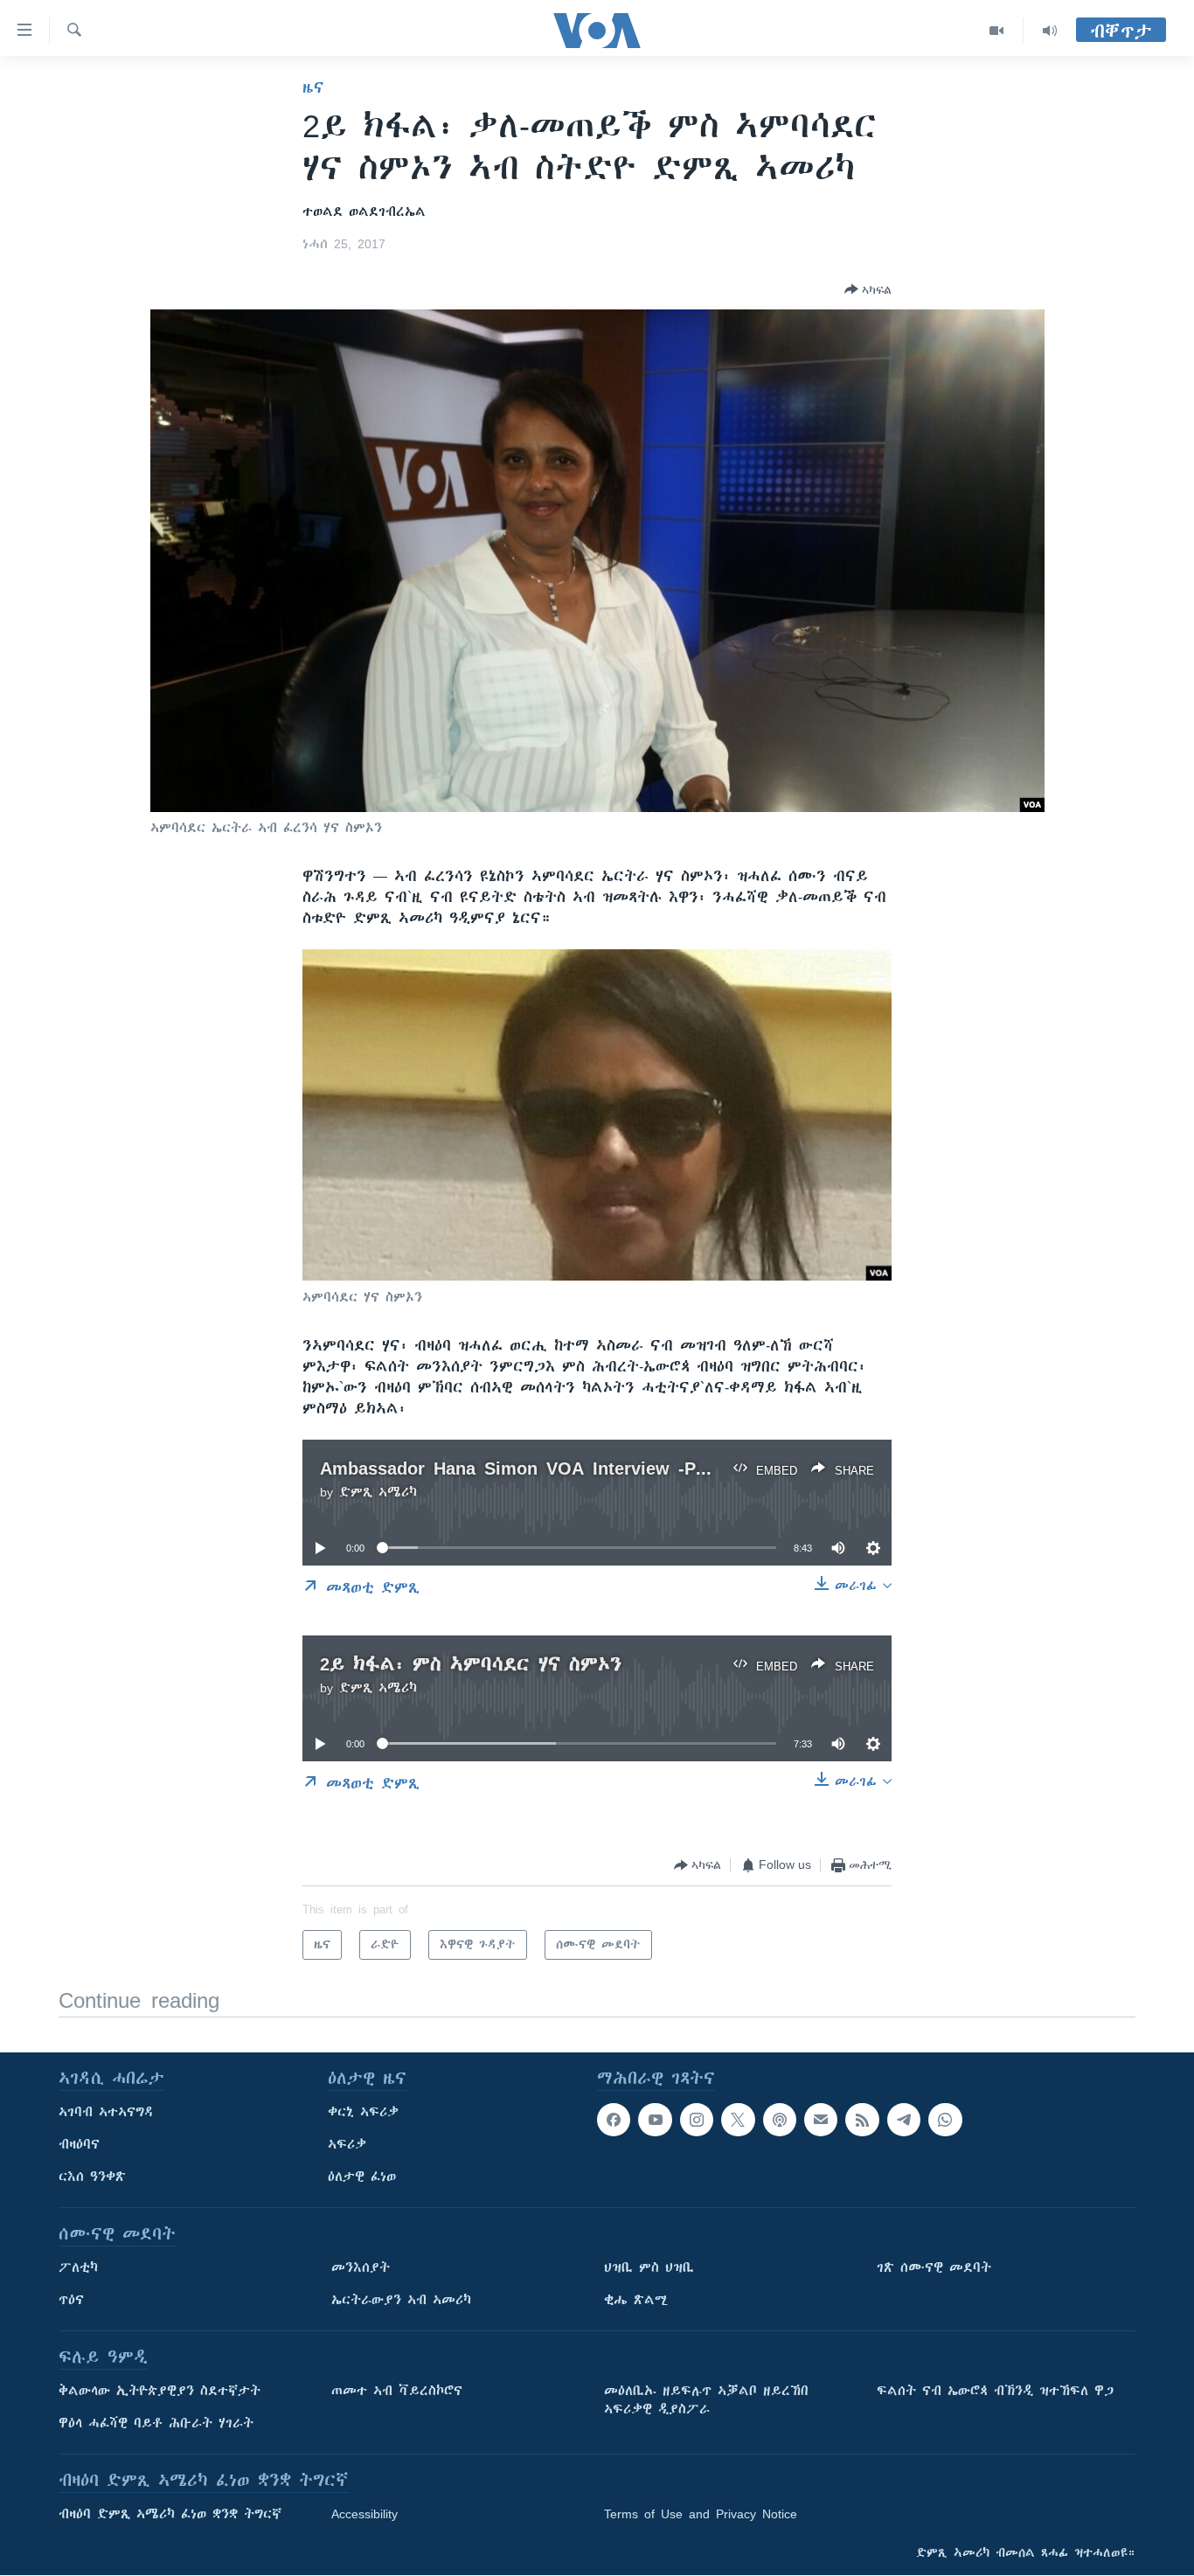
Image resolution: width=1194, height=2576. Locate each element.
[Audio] (1050, 31)
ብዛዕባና (79, 2144)
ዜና (313, 87)
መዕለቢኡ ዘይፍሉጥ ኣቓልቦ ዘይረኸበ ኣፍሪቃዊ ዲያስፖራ (706, 2400)
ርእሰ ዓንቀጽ (92, 2177)
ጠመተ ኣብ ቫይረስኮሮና (397, 2391)
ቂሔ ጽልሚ (636, 2300)
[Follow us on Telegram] (904, 2120)
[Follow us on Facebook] (614, 2120)
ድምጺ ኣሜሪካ (378, 1492)
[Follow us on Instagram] (697, 2120)
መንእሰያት (361, 2267)
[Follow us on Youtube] (655, 2120)
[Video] (997, 31)
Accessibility (364, 2514)
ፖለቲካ (78, 2267)
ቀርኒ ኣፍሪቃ (363, 2112)
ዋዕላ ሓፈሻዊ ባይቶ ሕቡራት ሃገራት (156, 2423)
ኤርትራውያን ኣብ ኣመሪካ (401, 2300)
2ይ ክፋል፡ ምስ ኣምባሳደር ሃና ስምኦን (471, 1664)
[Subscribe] (821, 2120)
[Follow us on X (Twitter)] (738, 2120)
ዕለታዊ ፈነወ (362, 2177)
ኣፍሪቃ (347, 2144)
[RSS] (862, 2120)
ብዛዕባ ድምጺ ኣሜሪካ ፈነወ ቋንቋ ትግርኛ (170, 2514)
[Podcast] (780, 2120)
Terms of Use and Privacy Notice (701, 2514)
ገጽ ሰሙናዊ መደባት (934, 2267)
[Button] (868, 289)
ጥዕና (71, 2300)
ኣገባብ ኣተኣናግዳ (106, 2112)
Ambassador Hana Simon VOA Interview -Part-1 (527, 1468)
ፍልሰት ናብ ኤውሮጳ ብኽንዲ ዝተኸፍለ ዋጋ (995, 2391)
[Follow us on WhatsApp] (945, 2120)
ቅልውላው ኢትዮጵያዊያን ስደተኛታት (160, 2391)
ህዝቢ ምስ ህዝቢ (649, 2267)
